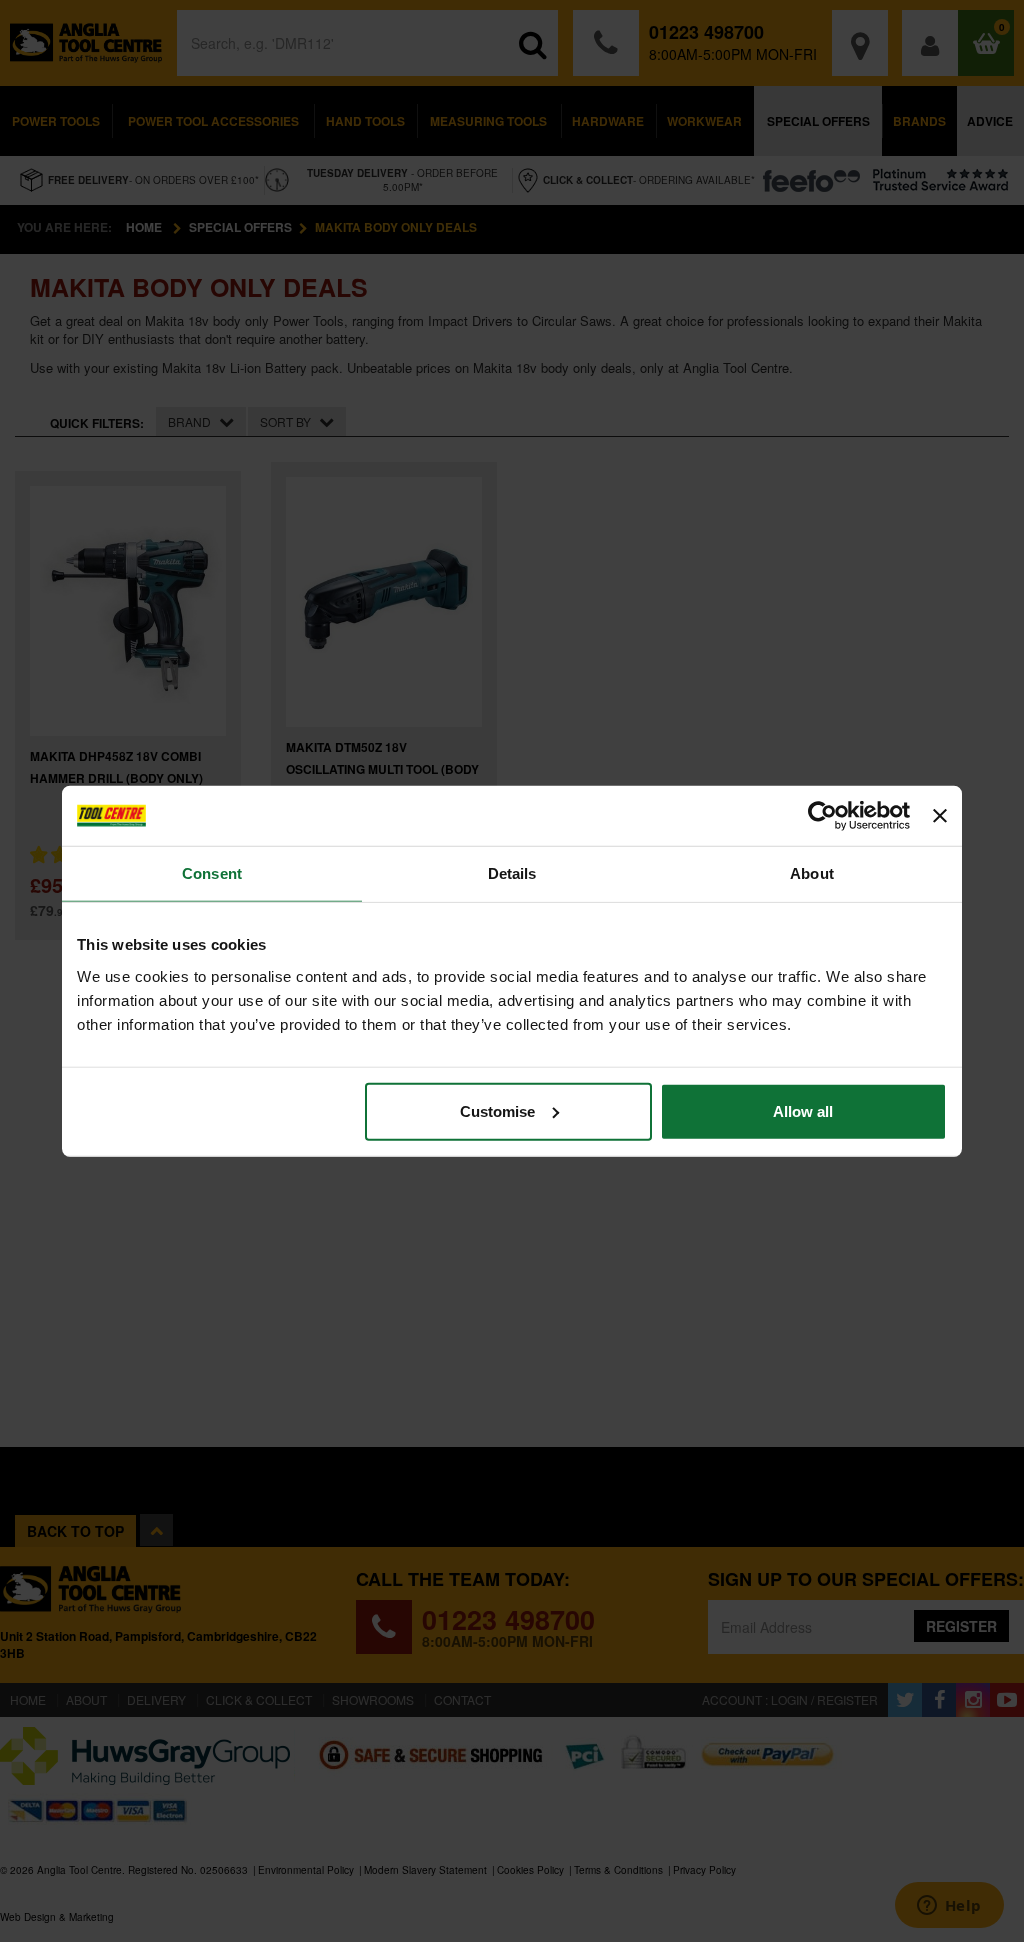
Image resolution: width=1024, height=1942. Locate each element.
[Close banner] (940, 816)
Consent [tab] (212, 873)
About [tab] (812, 873)
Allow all (803, 1110)
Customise (497, 1110)
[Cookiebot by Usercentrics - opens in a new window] (822, 816)
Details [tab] (512, 873)
